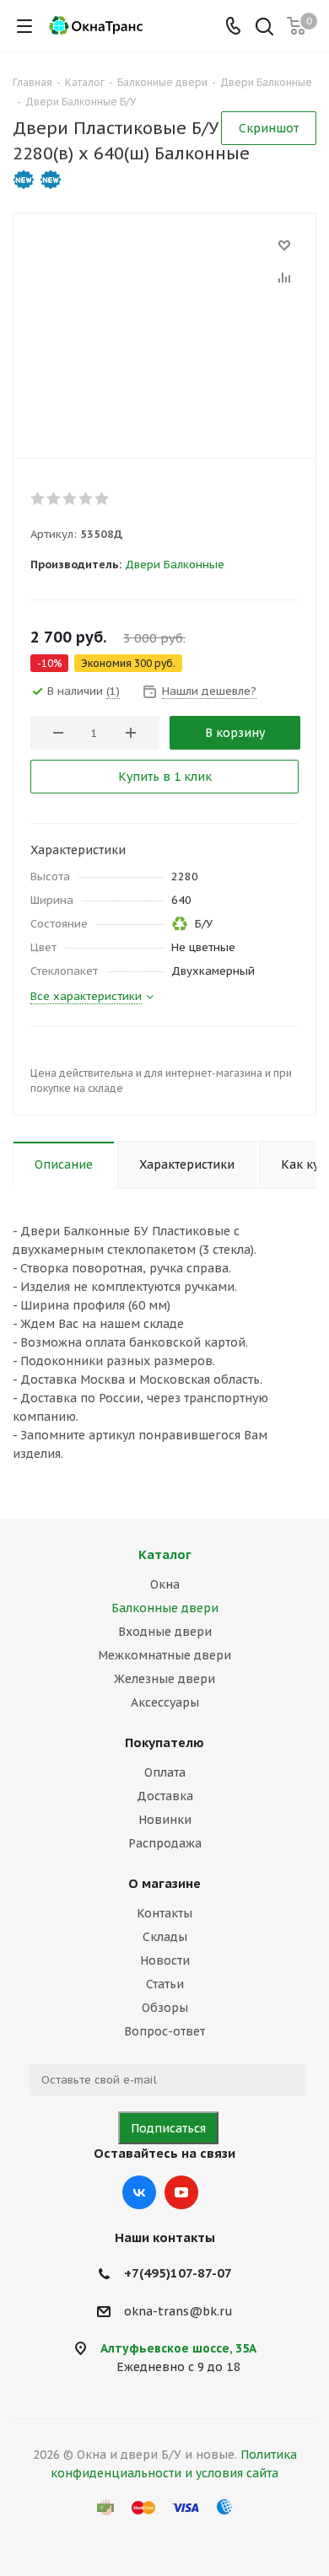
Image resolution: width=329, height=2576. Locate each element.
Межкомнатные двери (164, 1655)
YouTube (181, 2192)
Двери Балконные (175, 565)
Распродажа (165, 1843)
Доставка (165, 1796)
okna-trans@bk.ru (178, 2311)
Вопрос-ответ (164, 2031)
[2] (54, 498)
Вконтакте (139, 2192)
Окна (165, 1584)
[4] (86, 498)
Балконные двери (165, 1608)
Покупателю (164, 1742)
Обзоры (165, 2008)
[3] (70, 498)
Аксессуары (165, 1702)
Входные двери (165, 1632)
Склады (165, 1937)
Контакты (164, 1913)
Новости (165, 1960)
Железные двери (164, 1679)
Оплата (165, 1772)
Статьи (165, 1984)
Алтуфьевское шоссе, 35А (178, 2348)
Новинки (165, 1820)
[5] (102, 498)
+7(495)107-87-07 (178, 2273)
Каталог (165, 1554)
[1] (38, 498)
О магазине (164, 1883)
